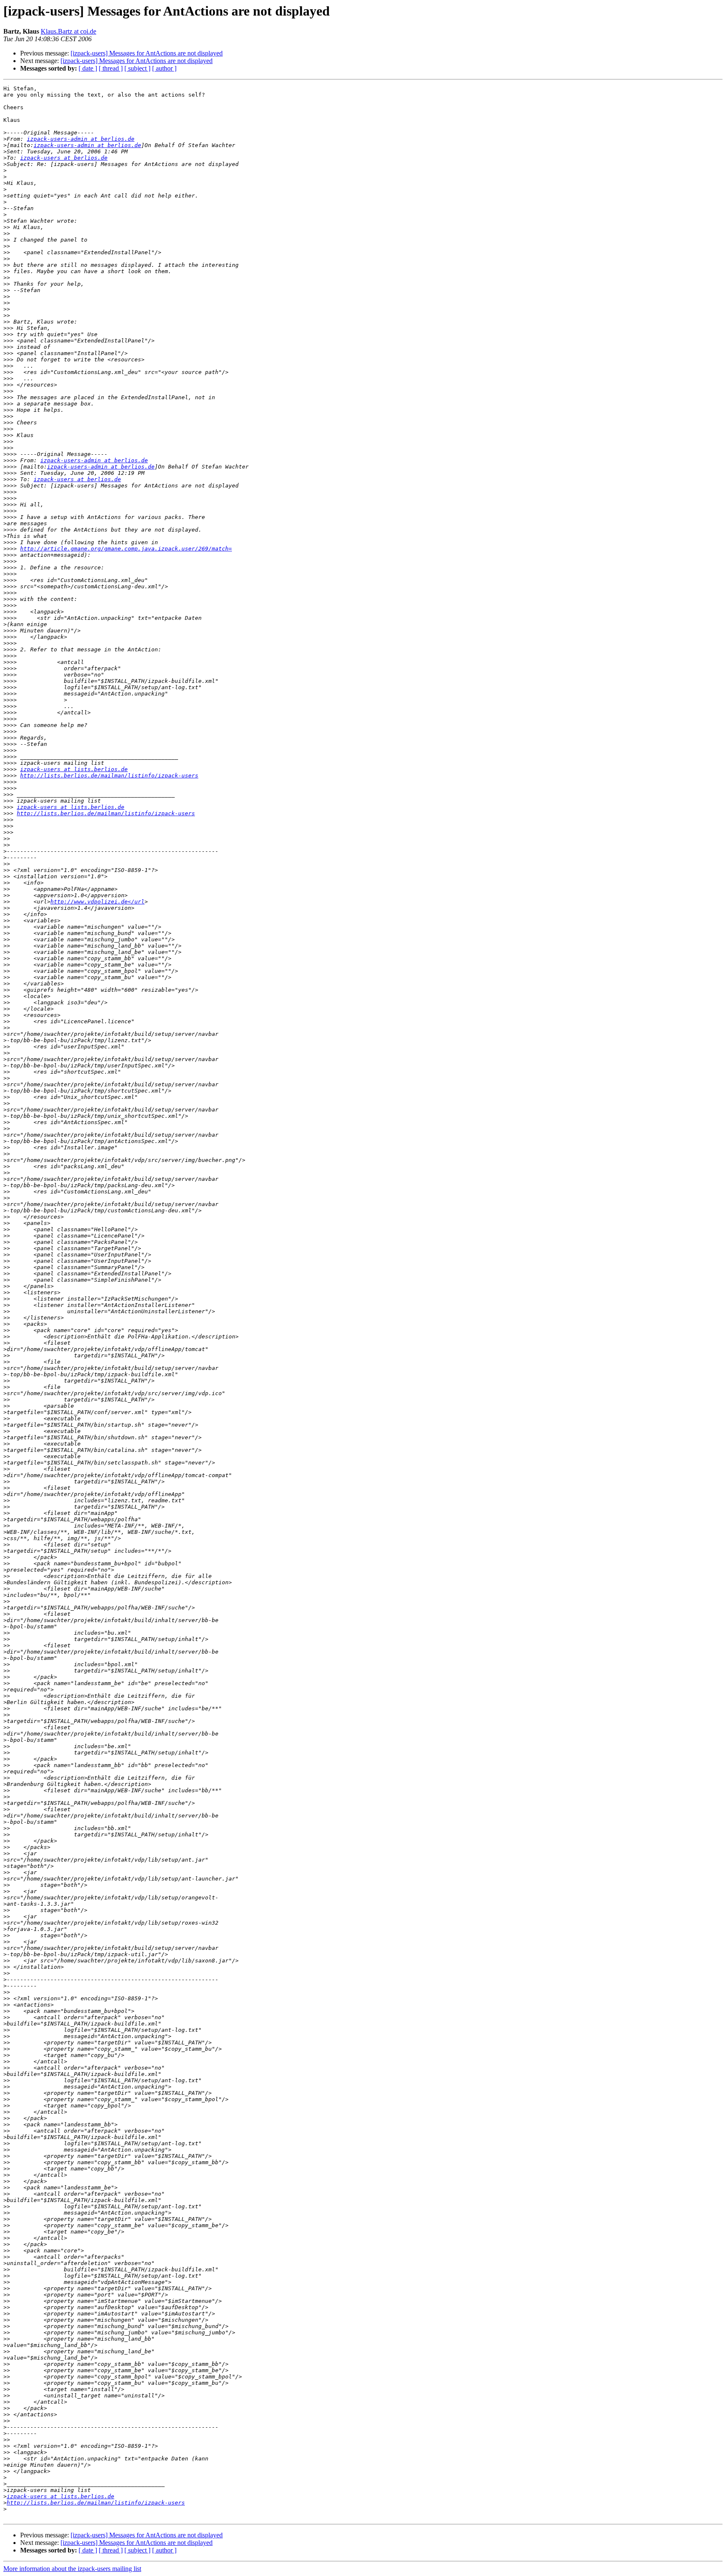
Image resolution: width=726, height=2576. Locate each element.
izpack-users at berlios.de (64, 158)
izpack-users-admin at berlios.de (81, 139)
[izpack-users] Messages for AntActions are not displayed (147, 53)
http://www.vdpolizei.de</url (97, 902)
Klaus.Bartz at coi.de (68, 31)
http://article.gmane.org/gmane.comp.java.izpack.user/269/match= (126, 549)
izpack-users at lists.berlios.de (74, 769)
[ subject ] (137, 68)
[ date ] (88, 68)
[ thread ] (111, 68)
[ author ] (164, 68)
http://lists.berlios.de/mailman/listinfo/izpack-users (109, 776)
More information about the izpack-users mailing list (72, 2569)
